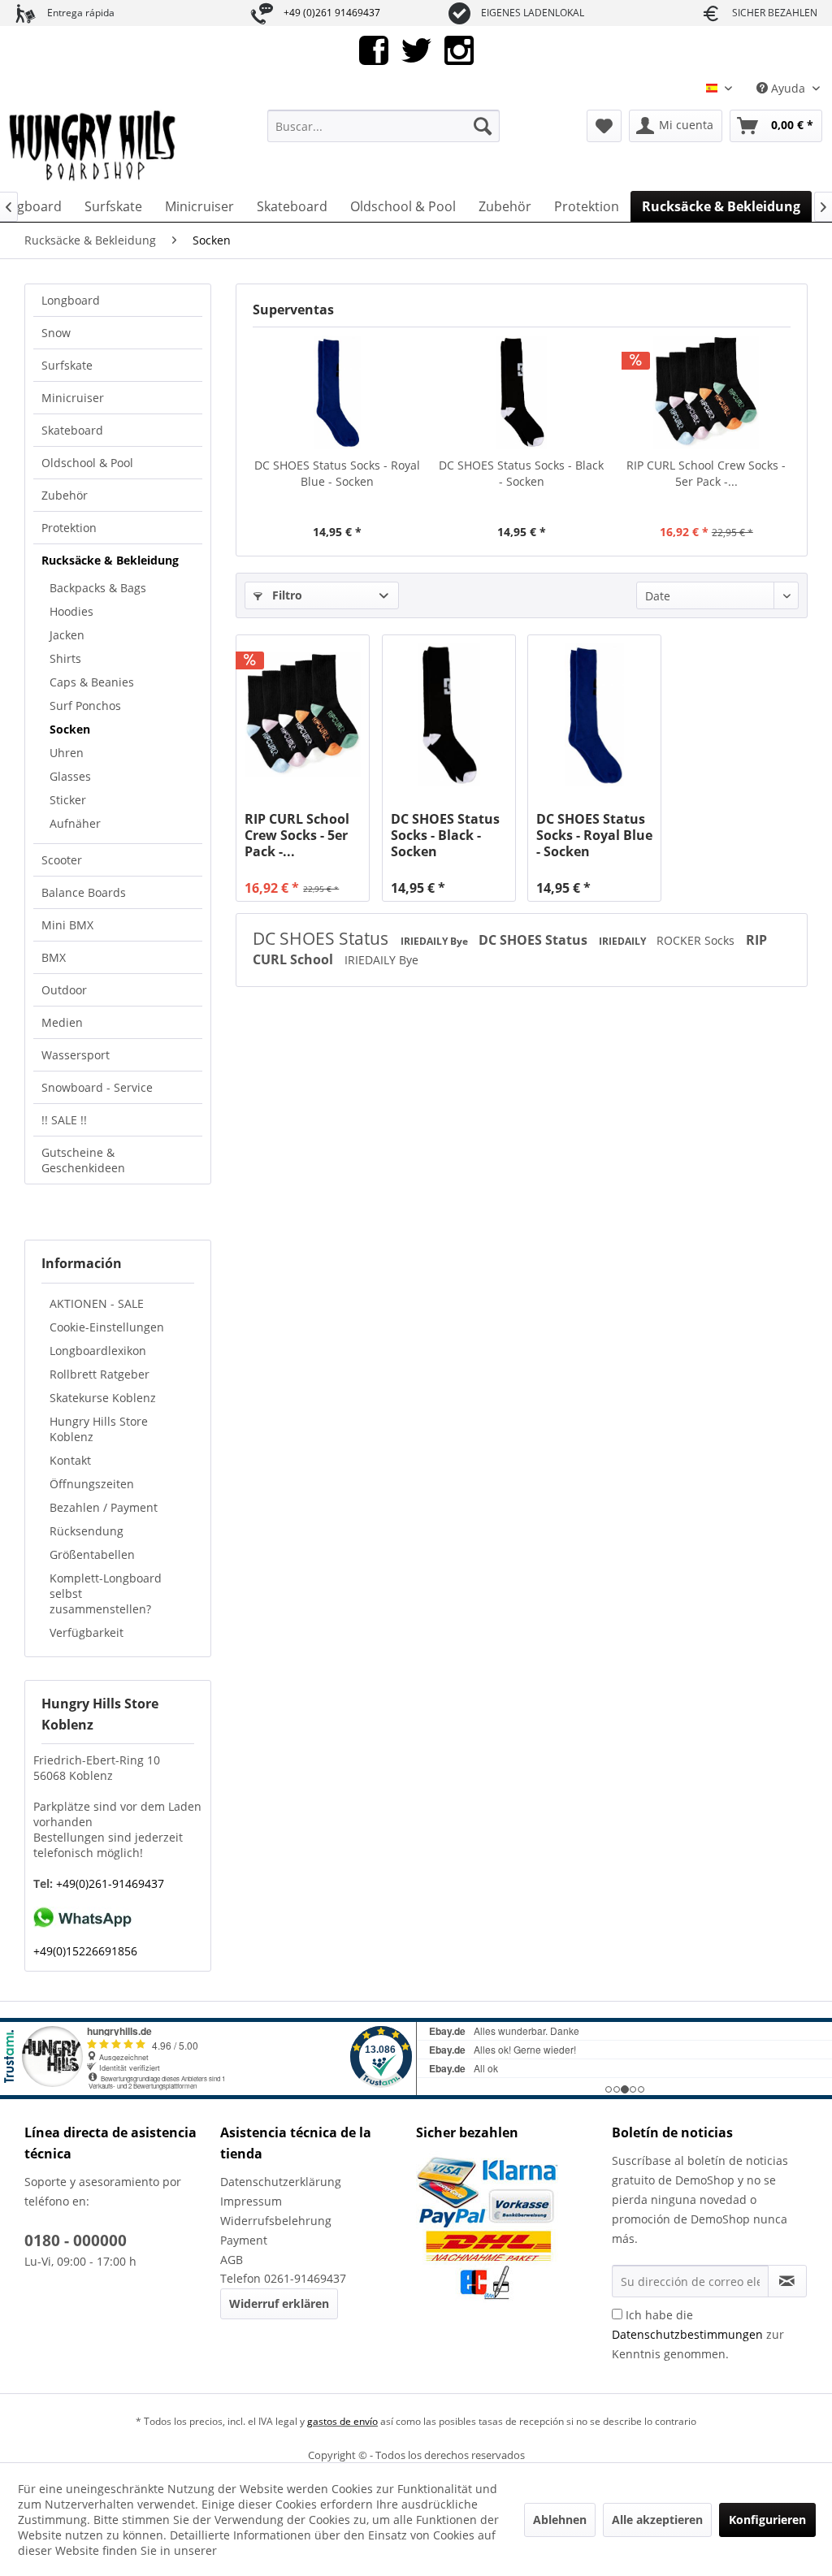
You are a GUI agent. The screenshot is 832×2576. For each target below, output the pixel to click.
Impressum (251, 2201)
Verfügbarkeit (87, 1632)
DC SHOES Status (323, 938)
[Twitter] (416, 49)
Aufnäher (75, 823)
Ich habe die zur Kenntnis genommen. (698, 2334)
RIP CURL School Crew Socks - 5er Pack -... (706, 473)
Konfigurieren (767, 2520)
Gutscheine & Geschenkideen (83, 1160)
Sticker (68, 800)
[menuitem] (384, 126)
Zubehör (65, 495)
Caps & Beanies (92, 682)
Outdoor (64, 990)
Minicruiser (73, 398)
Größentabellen (92, 1554)
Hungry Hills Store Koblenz (99, 1429)
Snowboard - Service (97, 1087)
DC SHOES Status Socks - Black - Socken (521, 473)
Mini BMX (67, 925)
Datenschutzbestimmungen (687, 2334)
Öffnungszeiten (92, 1484)
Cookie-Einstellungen (107, 1327)
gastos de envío (342, 2421)
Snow (56, 333)
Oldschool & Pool (87, 463)
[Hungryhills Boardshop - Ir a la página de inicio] (93, 146)
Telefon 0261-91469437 (283, 2278)
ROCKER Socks (697, 940)
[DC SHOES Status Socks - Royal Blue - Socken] (337, 392)
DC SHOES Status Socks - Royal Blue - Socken (337, 473)
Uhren (67, 753)
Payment (244, 2240)
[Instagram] (459, 49)
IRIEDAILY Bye (435, 941)
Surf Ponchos (85, 706)
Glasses (70, 776)
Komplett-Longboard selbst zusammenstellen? (106, 1593)
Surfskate (67, 365)
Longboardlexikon (98, 1351)
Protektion (69, 528)
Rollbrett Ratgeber (100, 1374)
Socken (70, 729)
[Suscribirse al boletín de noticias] (787, 2281)
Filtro (286, 595)
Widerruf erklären (279, 2303)
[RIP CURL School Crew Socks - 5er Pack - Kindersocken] (706, 392)
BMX (54, 957)
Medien (62, 1022)
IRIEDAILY (624, 941)
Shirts (65, 658)
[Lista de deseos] (604, 126)
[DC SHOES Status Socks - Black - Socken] (521, 392)
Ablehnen (560, 2520)
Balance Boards (84, 892)
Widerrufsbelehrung (276, 2221)
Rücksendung (87, 1531)
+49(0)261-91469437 (108, 1883)
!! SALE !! (64, 1120)
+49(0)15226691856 (85, 1951)
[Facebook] (374, 49)
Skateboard (72, 430)
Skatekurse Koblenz (103, 1398)
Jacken (67, 635)
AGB (232, 2260)
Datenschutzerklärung (281, 2182)
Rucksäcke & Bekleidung (110, 560)
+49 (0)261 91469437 (332, 13)
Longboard (71, 300)
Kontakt (70, 1460)
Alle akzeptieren (657, 2520)
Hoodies (71, 611)
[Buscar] (483, 126)
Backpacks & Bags (98, 588)
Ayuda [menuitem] (788, 88)
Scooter (62, 860)
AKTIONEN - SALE (97, 1303)
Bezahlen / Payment (104, 1507)
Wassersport (76, 1055)
